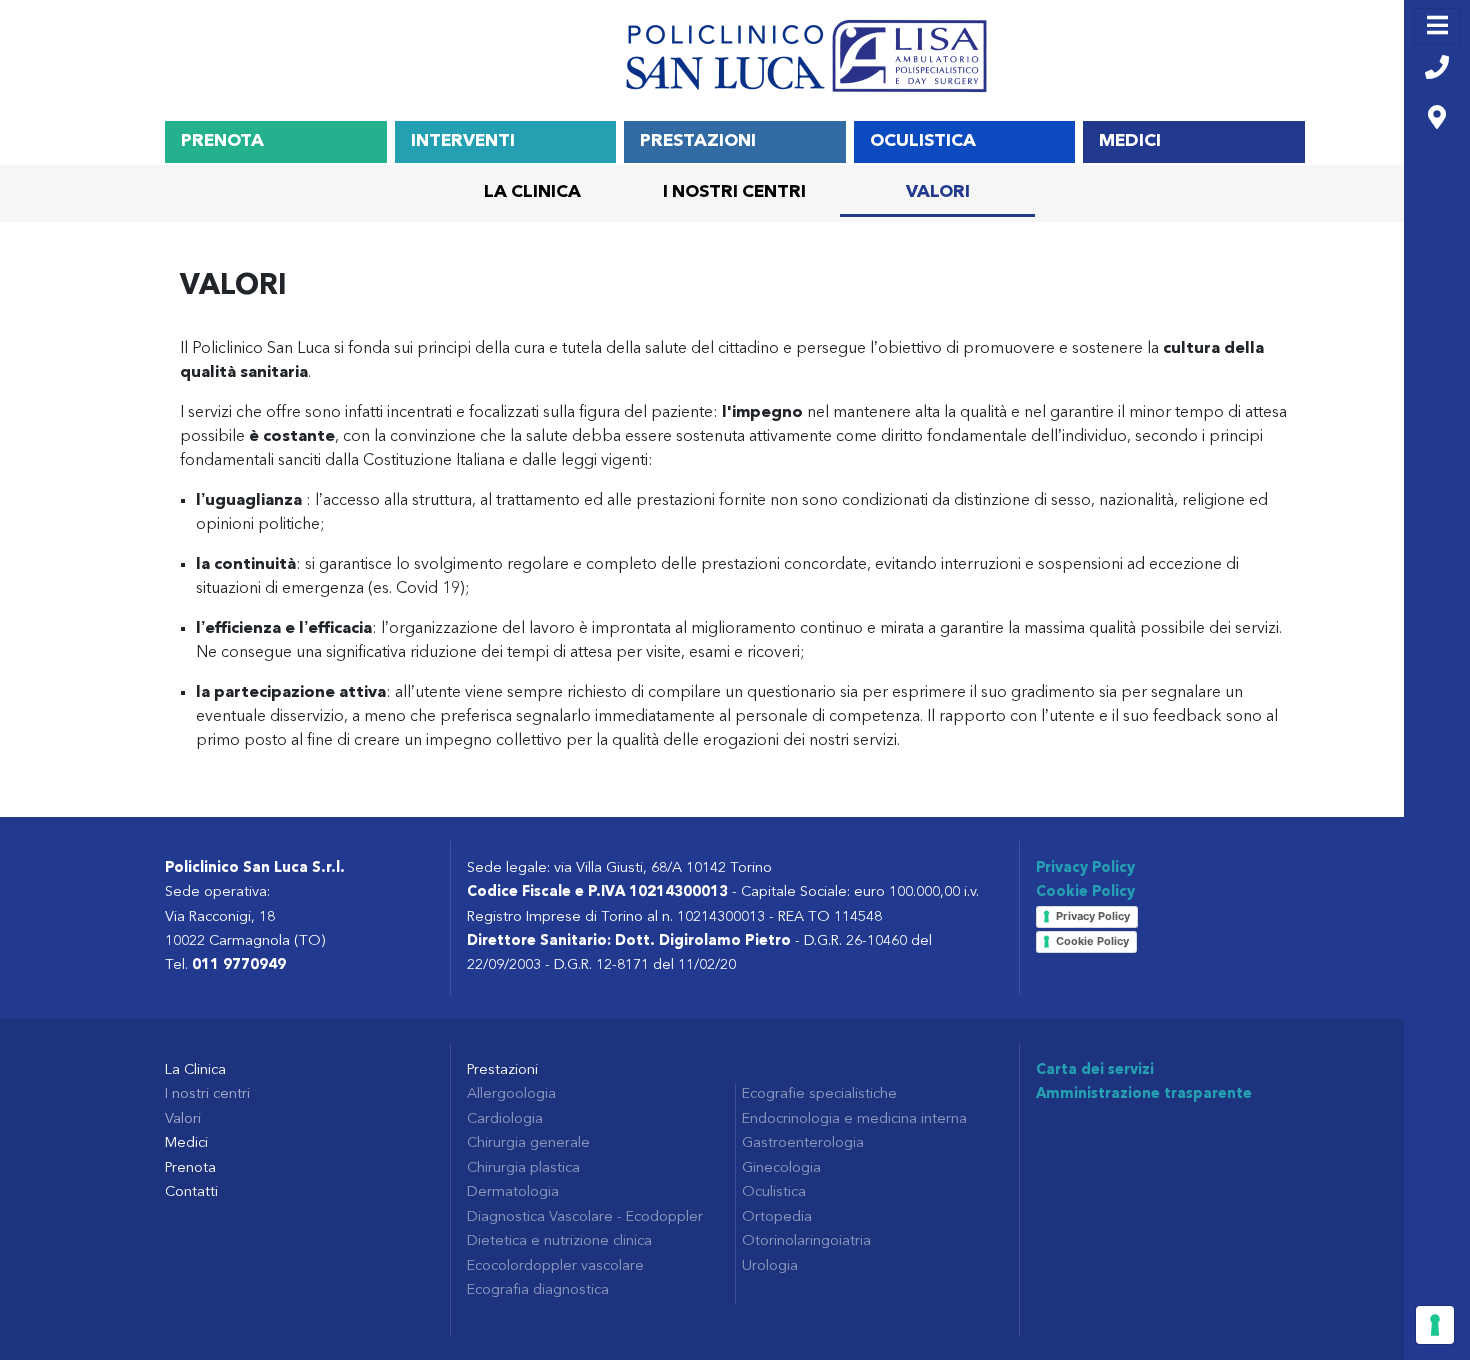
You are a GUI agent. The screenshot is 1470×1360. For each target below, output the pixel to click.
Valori (938, 192)
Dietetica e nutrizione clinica (559, 1241)
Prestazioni (698, 141)
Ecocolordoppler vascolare (555, 1266)
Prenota (222, 141)
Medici (1130, 141)
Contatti (191, 1192)
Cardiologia (505, 1119)
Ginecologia (781, 1168)
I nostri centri (734, 192)
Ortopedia (777, 1217)
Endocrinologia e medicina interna (854, 1119)
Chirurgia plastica (523, 1168)
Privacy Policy (1085, 868)
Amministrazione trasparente (1144, 1094)
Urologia (770, 1266)
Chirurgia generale (528, 1143)
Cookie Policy (1085, 892)
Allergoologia (511, 1094)
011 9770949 (239, 965)
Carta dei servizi (1095, 1070)
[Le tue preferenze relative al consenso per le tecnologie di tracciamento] (1435, 1325)
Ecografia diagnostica (538, 1290)
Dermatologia (513, 1192)
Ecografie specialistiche (819, 1094)
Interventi (463, 141)
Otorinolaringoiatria (806, 1241)
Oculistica (923, 141)
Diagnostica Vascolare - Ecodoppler (585, 1217)
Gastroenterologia (803, 1143)
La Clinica (532, 192)
